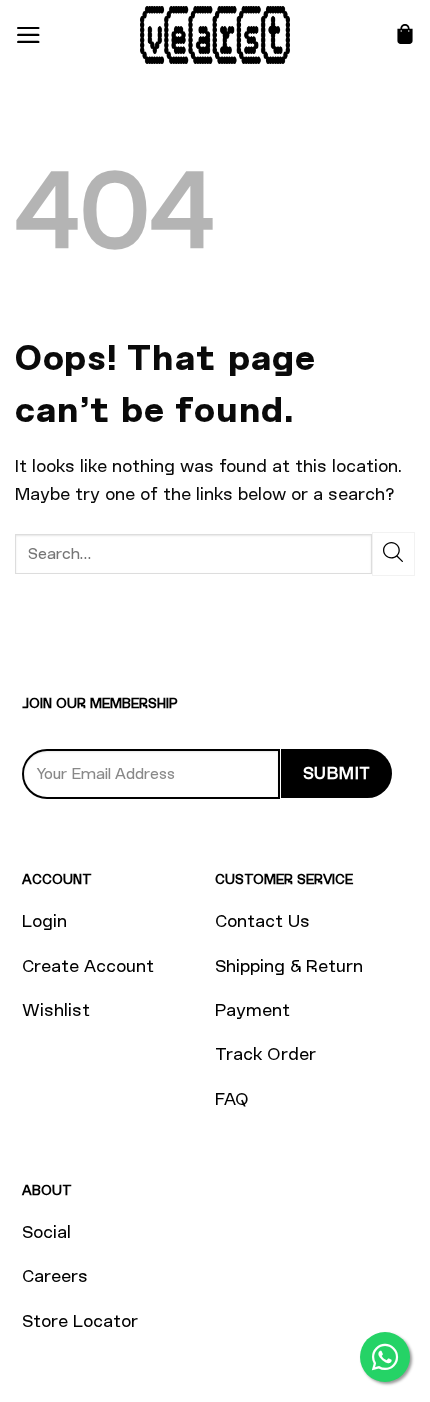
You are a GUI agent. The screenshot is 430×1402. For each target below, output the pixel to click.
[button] (28, 35)
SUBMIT (337, 773)
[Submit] (393, 553)
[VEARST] (215, 34)
